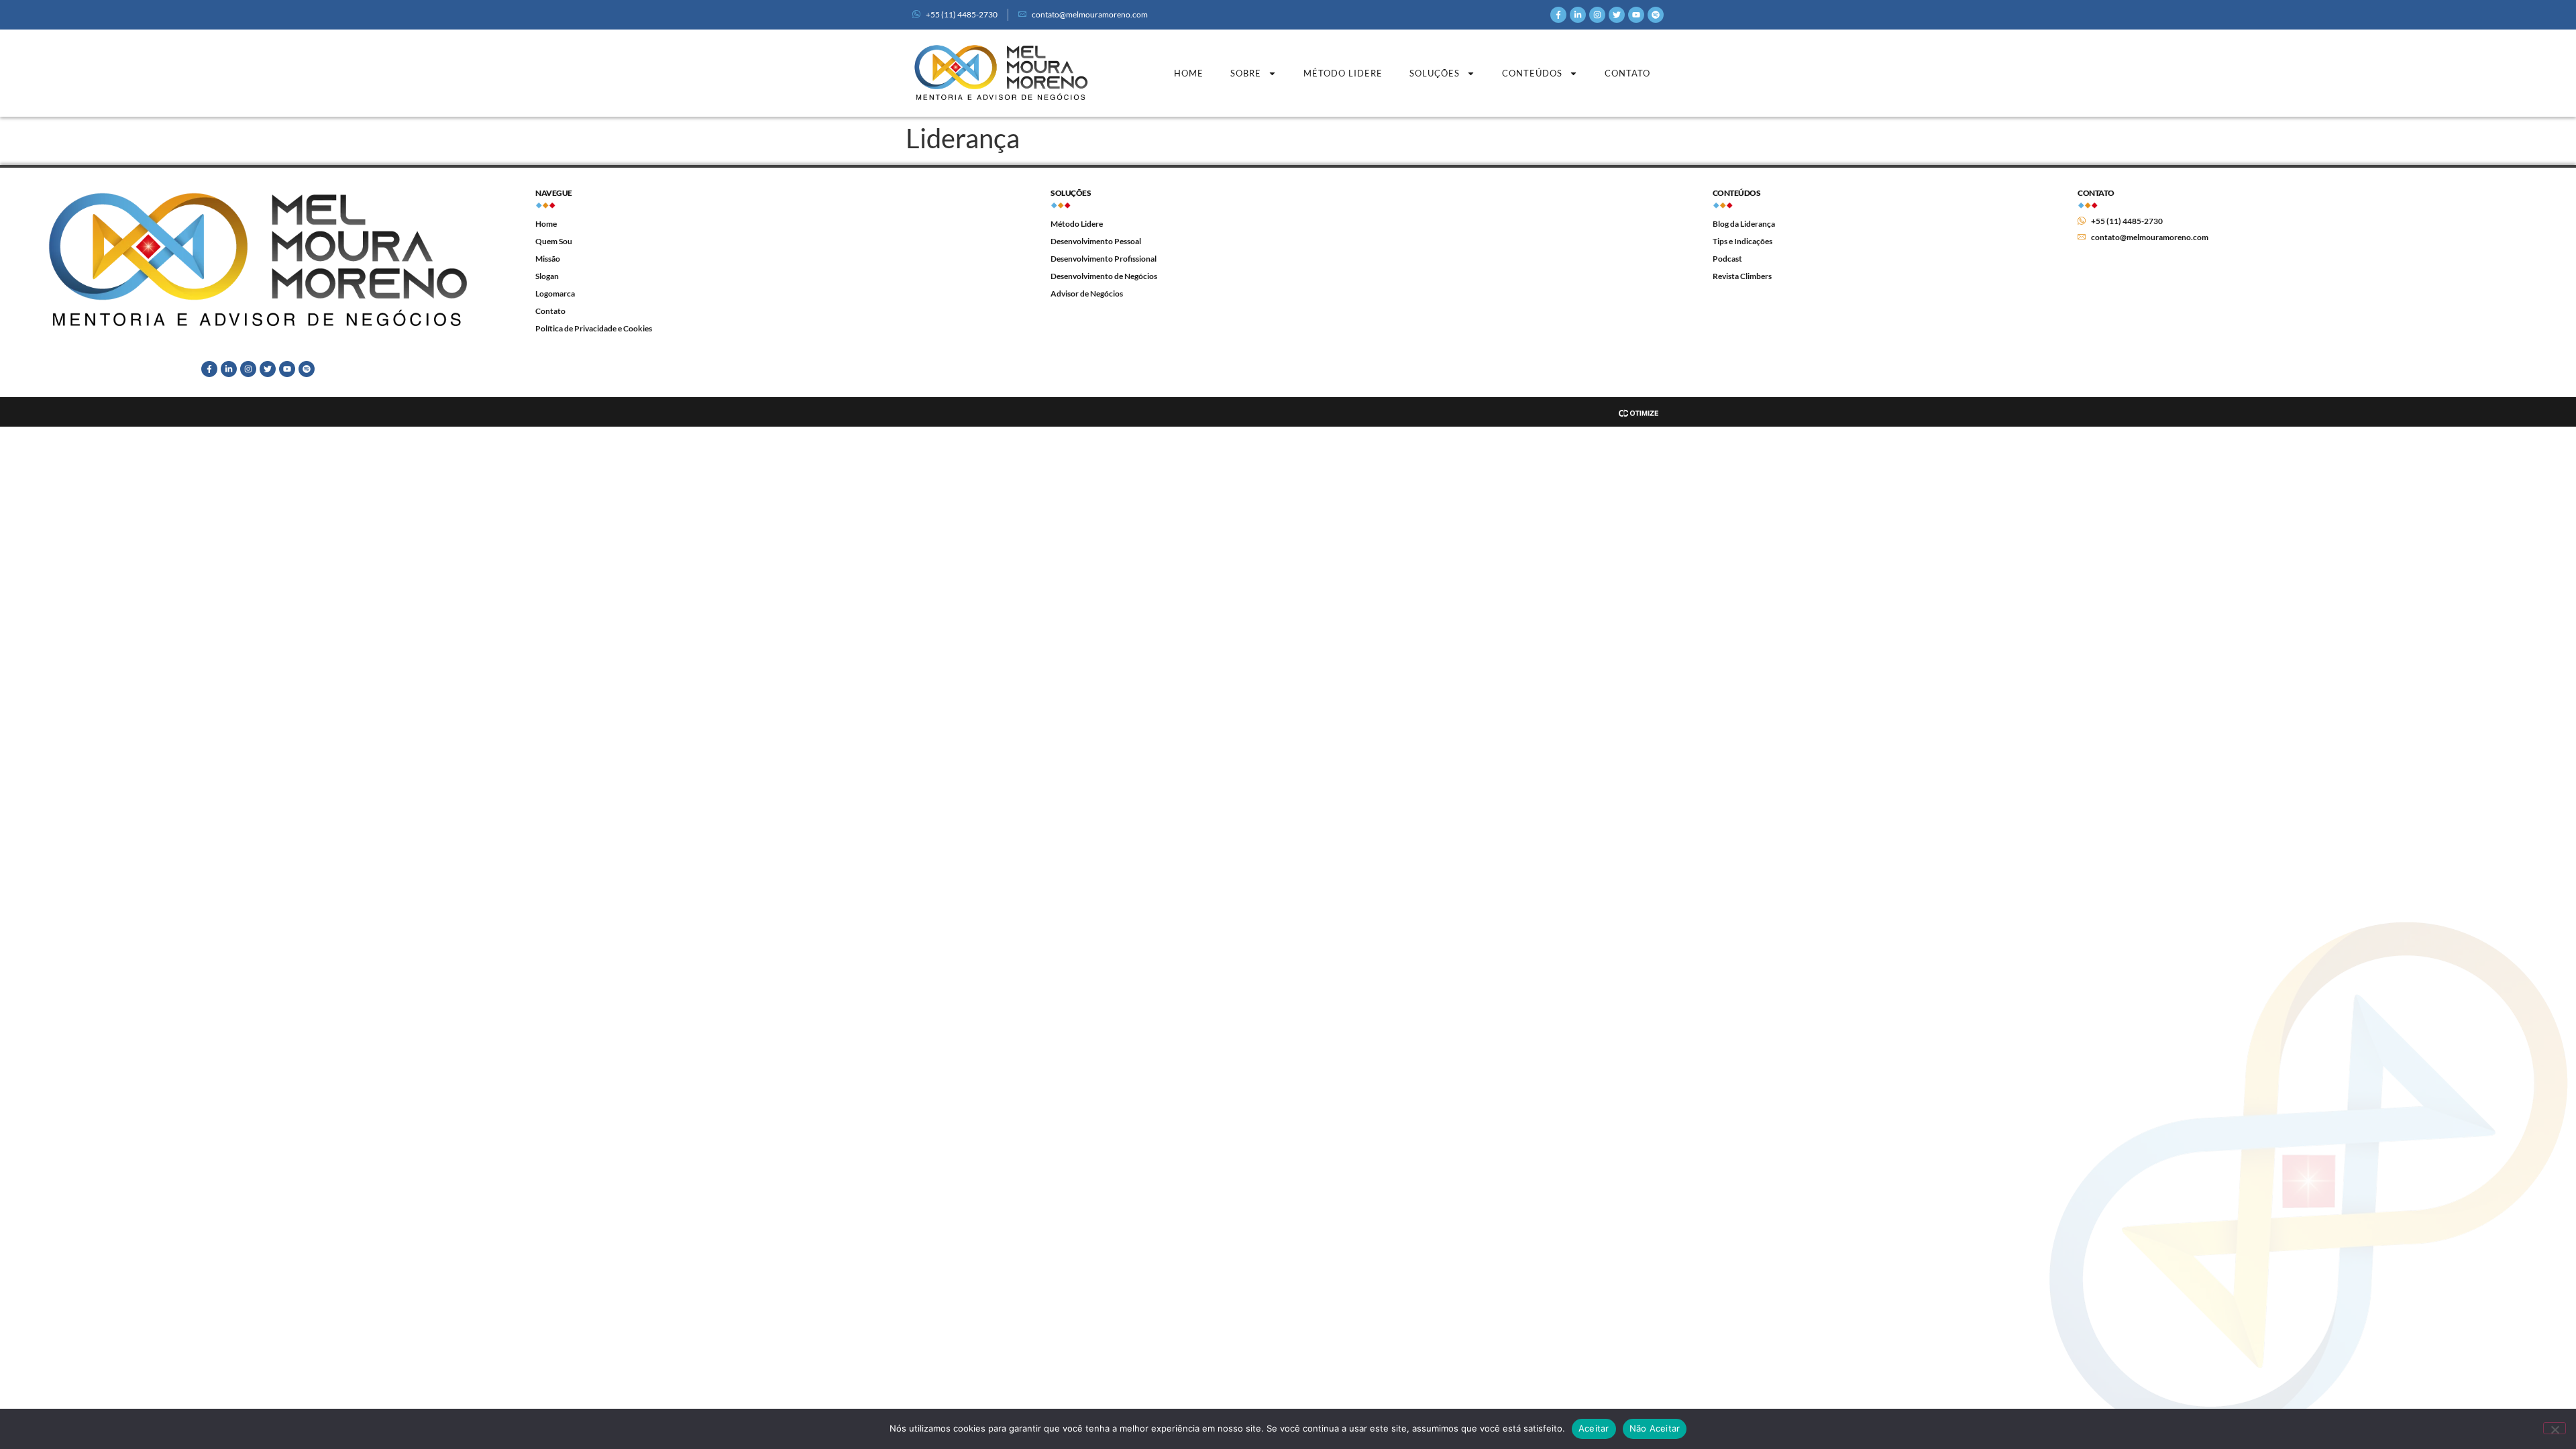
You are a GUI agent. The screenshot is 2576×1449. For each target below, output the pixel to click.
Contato (1627, 73)
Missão (548, 259)
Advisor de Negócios (1087, 293)
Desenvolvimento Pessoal (1096, 241)
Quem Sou (554, 241)
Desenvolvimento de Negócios (1104, 276)
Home (1189, 73)
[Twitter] (1617, 15)
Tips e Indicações (1742, 241)
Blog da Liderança (1744, 224)
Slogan (547, 276)
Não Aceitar (1655, 1428)
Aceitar (1594, 1428)
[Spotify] (1656, 15)
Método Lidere (1343, 73)
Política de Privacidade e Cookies (594, 328)
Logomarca (555, 293)
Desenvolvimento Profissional (1104, 259)
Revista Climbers (1742, 276)
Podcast (1727, 259)
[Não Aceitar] (2555, 1428)
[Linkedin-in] (1578, 15)
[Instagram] (1597, 15)
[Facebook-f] (1558, 15)
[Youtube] (1636, 15)
